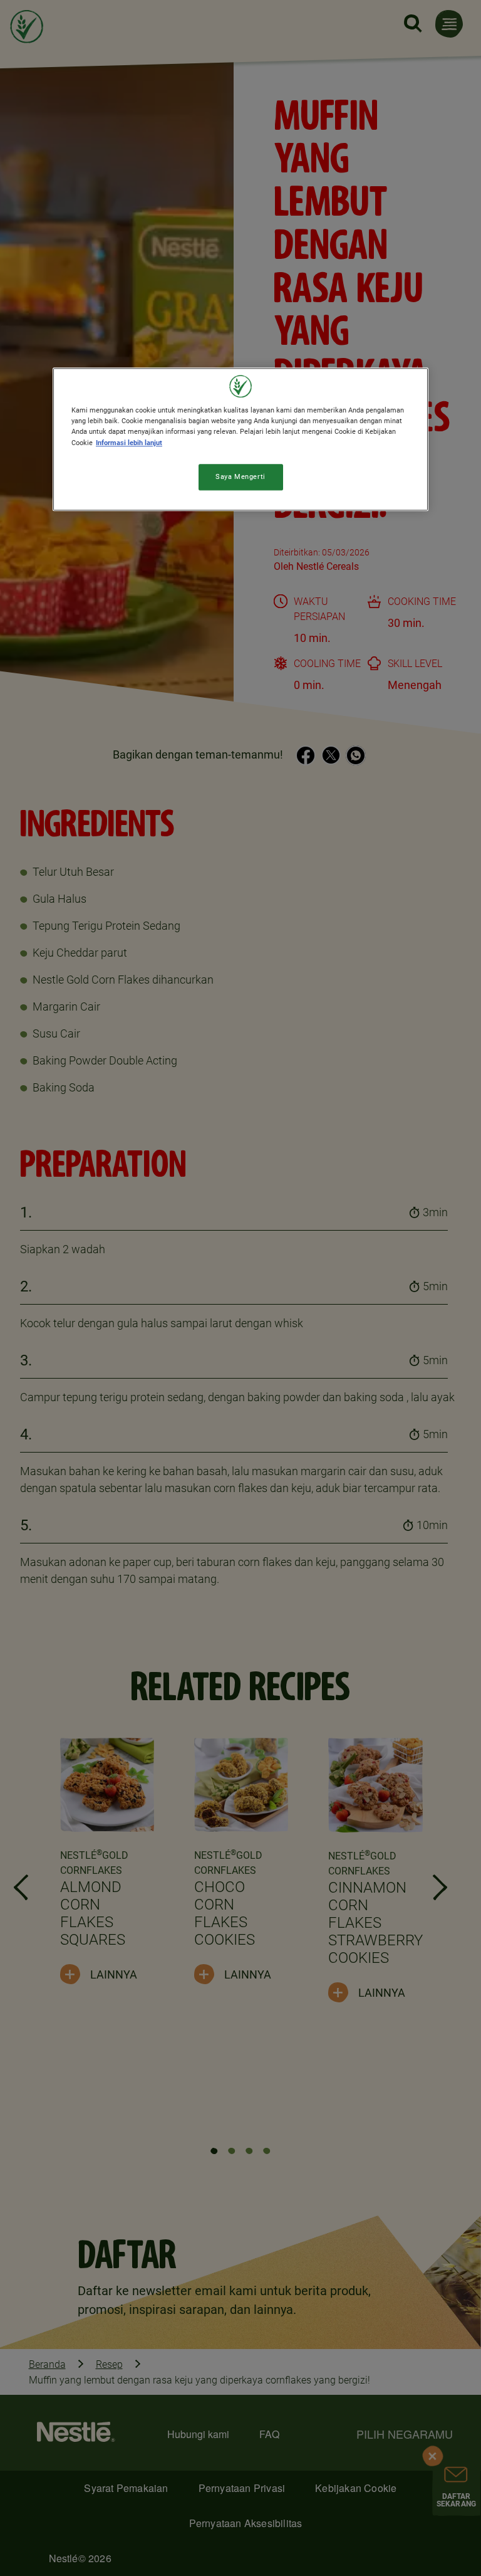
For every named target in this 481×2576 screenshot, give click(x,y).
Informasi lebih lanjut (129, 443)
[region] (240, 439)
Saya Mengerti (240, 476)
